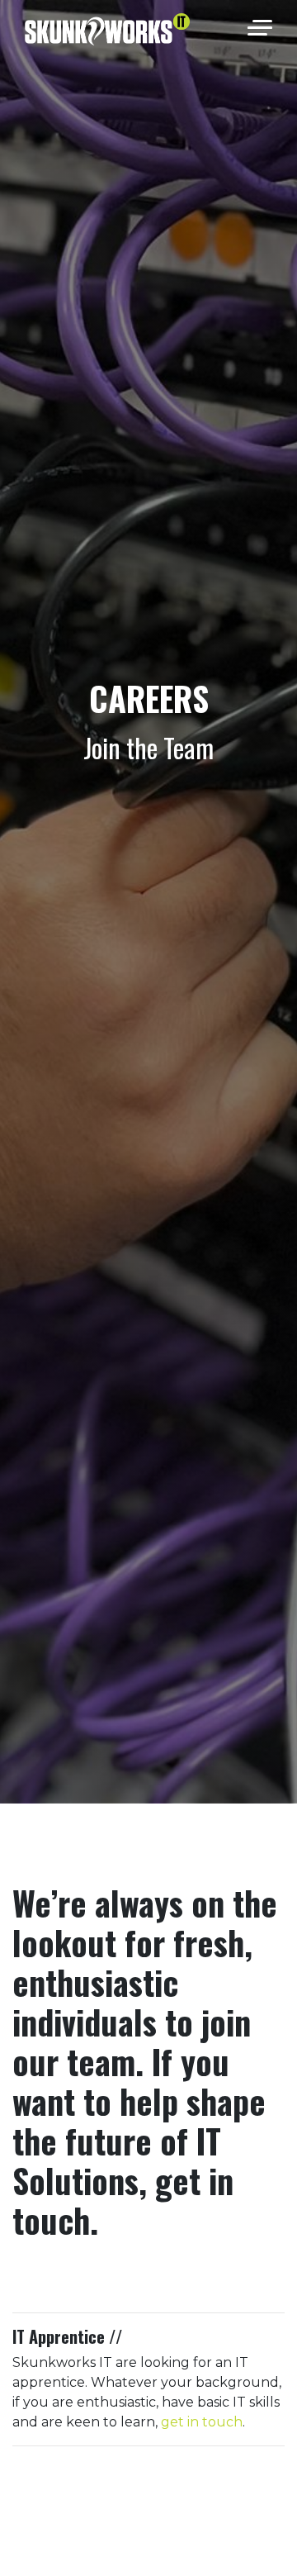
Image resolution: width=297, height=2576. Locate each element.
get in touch (202, 2422)
